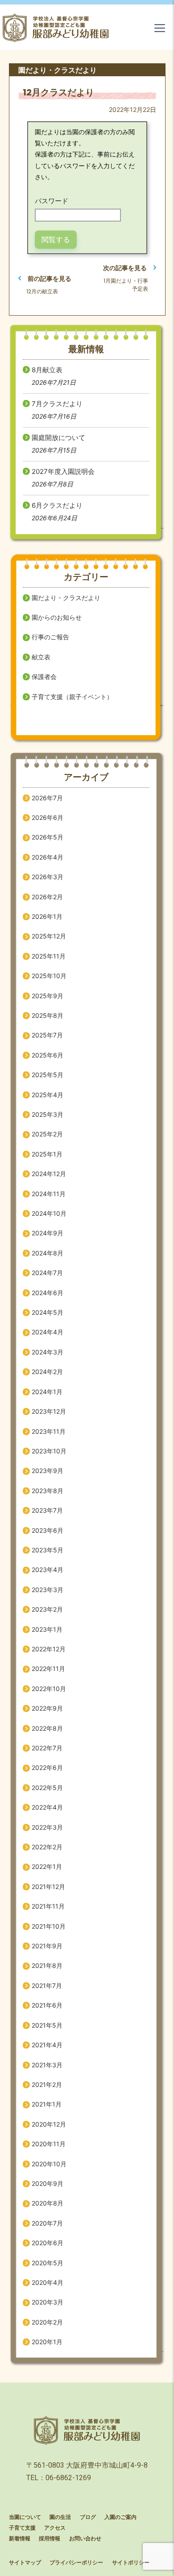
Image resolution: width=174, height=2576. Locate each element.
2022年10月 (49, 1689)
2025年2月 (47, 1134)
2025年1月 (47, 1154)
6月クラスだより (57, 505)
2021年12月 (48, 1887)
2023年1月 (47, 1629)
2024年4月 (48, 1332)
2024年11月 (49, 1194)
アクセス (55, 2528)
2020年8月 (48, 2203)
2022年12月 (49, 1649)
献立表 (41, 657)
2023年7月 (47, 1510)
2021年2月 (47, 2084)
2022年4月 (47, 1807)
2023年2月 (47, 1609)
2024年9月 (48, 1233)
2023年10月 (49, 1451)
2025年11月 (49, 956)
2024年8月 (48, 1253)
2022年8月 (47, 1728)
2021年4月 (47, 2045)
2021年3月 (47, 2065)
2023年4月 (48, 1570)
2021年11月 (48, 1906)
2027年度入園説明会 (63, 471)
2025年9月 (48, 996)
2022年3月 (47, 1827)
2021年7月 (47, 1985)
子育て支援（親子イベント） (72, 697)
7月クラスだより (57, 404)
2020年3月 (48, 2302)
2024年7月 (47, 1273)
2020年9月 (48, 2183)
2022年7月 (47, 1748)
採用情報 (50, 2539)
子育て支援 (22, 2528)
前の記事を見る (50, 278)
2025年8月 (48, 1015)
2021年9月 (47, 1946)
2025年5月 (48, 1075)
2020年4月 (48, 2282)
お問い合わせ (85, 2539)
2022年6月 (47, 1767)
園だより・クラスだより (66, 598)
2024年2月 (47, 1372)
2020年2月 (47, 2322)
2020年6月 (48, 2243)
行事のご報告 (50, 637)
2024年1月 (47, 1392)
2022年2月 (47, 1847)
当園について (25, 2517)
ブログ (88, 2517)
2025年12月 (49, 936)
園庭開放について (58, 438)
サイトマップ (25, 2563)
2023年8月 (48, 1491)
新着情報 (20, 2539)
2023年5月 (48, 1550)
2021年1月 (47, 2104)
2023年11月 (49, 1431)
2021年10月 (49, 1926)
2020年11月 (49, 2144)
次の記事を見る (125, 268)
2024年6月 (48, 1293)
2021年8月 (47, 1965)
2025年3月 (48, 1114)
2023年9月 (48, 1471)
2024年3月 (48, 1352)
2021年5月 (47, 2025)
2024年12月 (49, 1174)
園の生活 (60, 2517)
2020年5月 (48, 2263)
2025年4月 (48, 1095)
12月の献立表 (42, 291)
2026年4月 (48, 857)
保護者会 (44, 677)
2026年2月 (47, 897)
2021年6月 (47, 2005)
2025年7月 (47, 1035)
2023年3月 (48, 1590)
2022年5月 (47, 1788)
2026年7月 (47, 798)
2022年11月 (48, 1669)
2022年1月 (47, 1866)
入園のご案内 (120, 2517)
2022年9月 (47, 1708)
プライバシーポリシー (76, 2563)
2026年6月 (48, 817)
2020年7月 (47, 2223)
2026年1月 (47, 916)
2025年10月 (49, 976)
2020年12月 (49, 2124)
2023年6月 (48, 1530)
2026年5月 (48, 837)
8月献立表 (47, 370)
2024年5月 (48, 1312)
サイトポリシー (131, 2563)
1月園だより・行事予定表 (126, 285)
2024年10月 (49, 1213)
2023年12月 (49, 1411)
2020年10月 (49, 2164)
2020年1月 (47, 2342)
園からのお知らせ (57, 617)
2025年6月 (48, 1055)
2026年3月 (48, 877)
